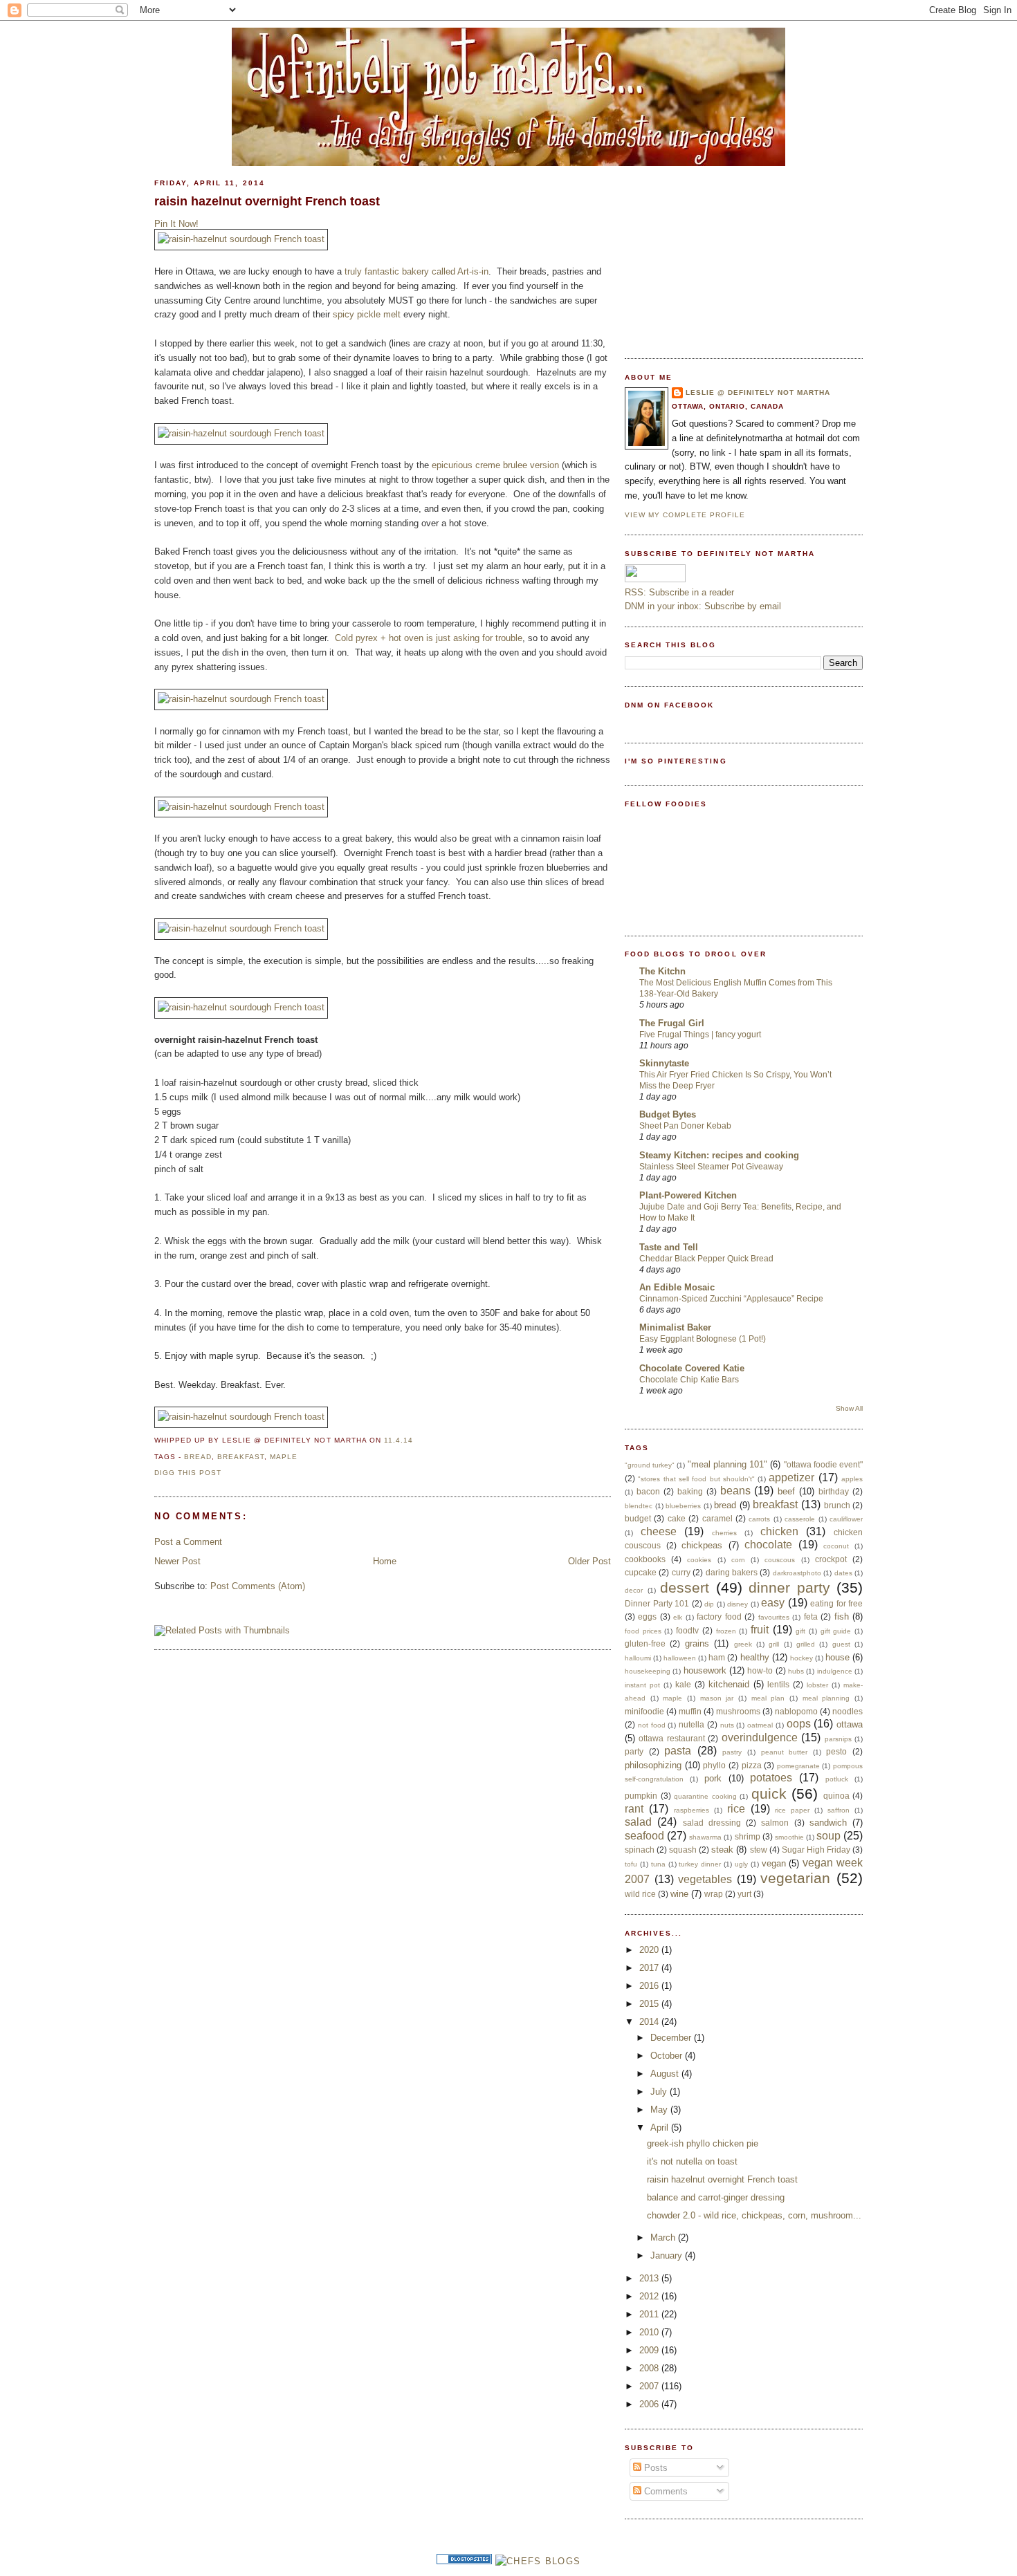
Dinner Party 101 (657, 1603)
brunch (837, 1505)
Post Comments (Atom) (258, 1586)
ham (717, 1657)
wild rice (640, 1894)
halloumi (638, 1658)
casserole (800, 1519)
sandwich (828, 1823)
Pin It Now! (176, 224)
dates (843, 1573)
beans (735, 1491)
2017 (650, 1968)
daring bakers (732, 1572)
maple (284, 1457)
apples (852, 1479)
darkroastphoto (797, 1573)
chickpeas (702, 1545)
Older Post (589, 1561)
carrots (759, 1519)
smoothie (789, 1837)
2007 (650, 2386)
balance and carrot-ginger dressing (716, 2197)
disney (737, 1604)
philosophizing (653, 1765)
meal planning (826, 1698)
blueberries (683, 1506)
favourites (774, 1617)
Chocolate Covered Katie (692, 1368)
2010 (650, 2332)
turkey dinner (700, 1864)
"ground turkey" (650, 1465)
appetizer (791, 1477)
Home (385, 1561)
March (664, 2237)
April (661, 2128)
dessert (685, 1587)
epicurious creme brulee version (495, 465)
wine (679, 1894)
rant (634, 1809)
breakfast (241, 1457)
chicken (779, 1531)
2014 (650, 2022)
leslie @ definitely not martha (758, 392)
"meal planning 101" (727, 1464)
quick (769, 1794)
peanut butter (785, 1752)
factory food (719, 1616)
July (660, 2092)
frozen (726, 1631)
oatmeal (760, 1725)
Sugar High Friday (816, 1850)
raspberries (691, 1810)
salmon (775, 1823)
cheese (659, 1531)
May (660, 2110)
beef (786, 1491)
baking (690, 1491)
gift (800, 1631)
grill (774, 1644)
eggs (647, 1616)
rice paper (792, 1810)
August (666, 2074)
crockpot (831, 1559)
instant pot (642, 1685)
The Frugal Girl (672, 1023)
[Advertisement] (729, 254)
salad (638, 1822)
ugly (741, 1864)
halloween (680, 1658)
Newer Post (177, 1561)
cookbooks (645, 1559)
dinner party (789, 1587)
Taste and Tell (669, 1247)
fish (842, 1616)
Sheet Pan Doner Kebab (685, 1126)
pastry (732, 1752)
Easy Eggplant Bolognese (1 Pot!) (703, 1339)
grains (697, 1643)
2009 (650, 2350)
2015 (650, 2004)
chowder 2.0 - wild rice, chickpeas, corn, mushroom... (754, 2215)
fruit (760, 1630)
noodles (847, 1711)
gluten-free (645, 1643)
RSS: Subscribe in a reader (679, 592)
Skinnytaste (664, 1063)
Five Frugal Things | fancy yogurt (700, 1035)
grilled (806, 1644)
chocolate (768, 1545)
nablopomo (796, 1711)
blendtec (639, 1506)
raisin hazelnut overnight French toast (267, 201)
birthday (834, 1491)
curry (681, 1572)
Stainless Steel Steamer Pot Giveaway (711, 1167)
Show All (849, 1408)
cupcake (641, 1572)
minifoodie (644, 1711)
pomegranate (798, 1766)
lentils (778, 1684)
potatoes (771, 1778)
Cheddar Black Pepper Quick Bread (706, 1259)
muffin (690, 1711)
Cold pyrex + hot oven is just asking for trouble (429, 638)
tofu (631, 1864)
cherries (724, 1533)
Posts (654, 2468)
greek (743, 1644)
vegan (774, 1863)
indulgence (835, 1671)
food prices (643, 1631)
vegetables (705, 1879)
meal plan (768, 1698)
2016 (650, 1986)
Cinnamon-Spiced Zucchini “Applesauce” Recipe (731, 1299)
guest (841, 1644)
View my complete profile (685, 515)
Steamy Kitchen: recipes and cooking (719, 1155)
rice (736, 1809)
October (668, 2056)
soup (828, 1836)
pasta (678, 1751)
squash (683, 1850)
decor (634, 1590)
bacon (648, 1491)
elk (678, 1617)
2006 (650, 2404)
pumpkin (641, 1796)
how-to (760, 1670)
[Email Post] (417, 1440)
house (837, 1657)
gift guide (836, 1631)
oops (799, 1724)
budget (638, 1518)
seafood (644, 1836)
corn (738, 1560)
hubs (796, 1671)
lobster (817, 1685)
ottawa (850, 1724)
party (634, 1751)
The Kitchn (662, 971)
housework (705, 1670)
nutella (691, 1724)
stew (759, 1850)
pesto (836, 1751)
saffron (839, 1810)
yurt (744, 1894)
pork (713, 1778)
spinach (640, 1850)
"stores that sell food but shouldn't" (696, 1479)
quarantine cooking (705, 1796)
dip (709, 1604)
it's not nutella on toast (692, 2161)
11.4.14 (398, 1440)
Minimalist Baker (675, 1327)
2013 (650, 2278)
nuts (727, 1725)
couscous (780, 1560)
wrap (714, 1894)
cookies (699, 1560)
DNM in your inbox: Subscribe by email (703, 606)
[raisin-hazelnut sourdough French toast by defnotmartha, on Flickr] (241, 239)
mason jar (717, 1698)
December (672, 2038)
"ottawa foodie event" (823, 1464)
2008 (650, 2368)
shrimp (748, 1836)
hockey (801, 1658)
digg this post (188, 1473)
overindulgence (760, 1738)
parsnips (838, 1739)
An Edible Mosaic (677, 1287)
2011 (650, 2314)
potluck (837, 1779)
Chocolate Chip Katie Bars (689, 1380)
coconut (836, 1546)
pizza (752, 1765)
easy (773, 1603)
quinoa (836, 1796)
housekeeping (648, 1671)
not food (652, 1725)
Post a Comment (188, 1542)
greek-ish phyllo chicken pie (703, 2143)
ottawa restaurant (671, 1738)
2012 (650, 2296)
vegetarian (795, 1878)
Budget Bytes (668, 1114)
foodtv (687, 1630)
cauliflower (846, 1519)
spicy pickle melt (367, 314)
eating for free (836, 1603)
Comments (665, 2491)
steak (722, 1850)
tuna (658, 1864)
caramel (717, 1518)
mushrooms (738, 1711)
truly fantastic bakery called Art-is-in (416, 271)
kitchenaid (729, 1684)
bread (198, 1457)
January (668, 2255)
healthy (755, 1657)
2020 (650, 1950)
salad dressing (712, 1823)
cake (677, 1518)
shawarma (705, 1837)
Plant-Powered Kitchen (688, 1195)
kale (683, 1684)
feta (811, 1616)
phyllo (714, 1765)
